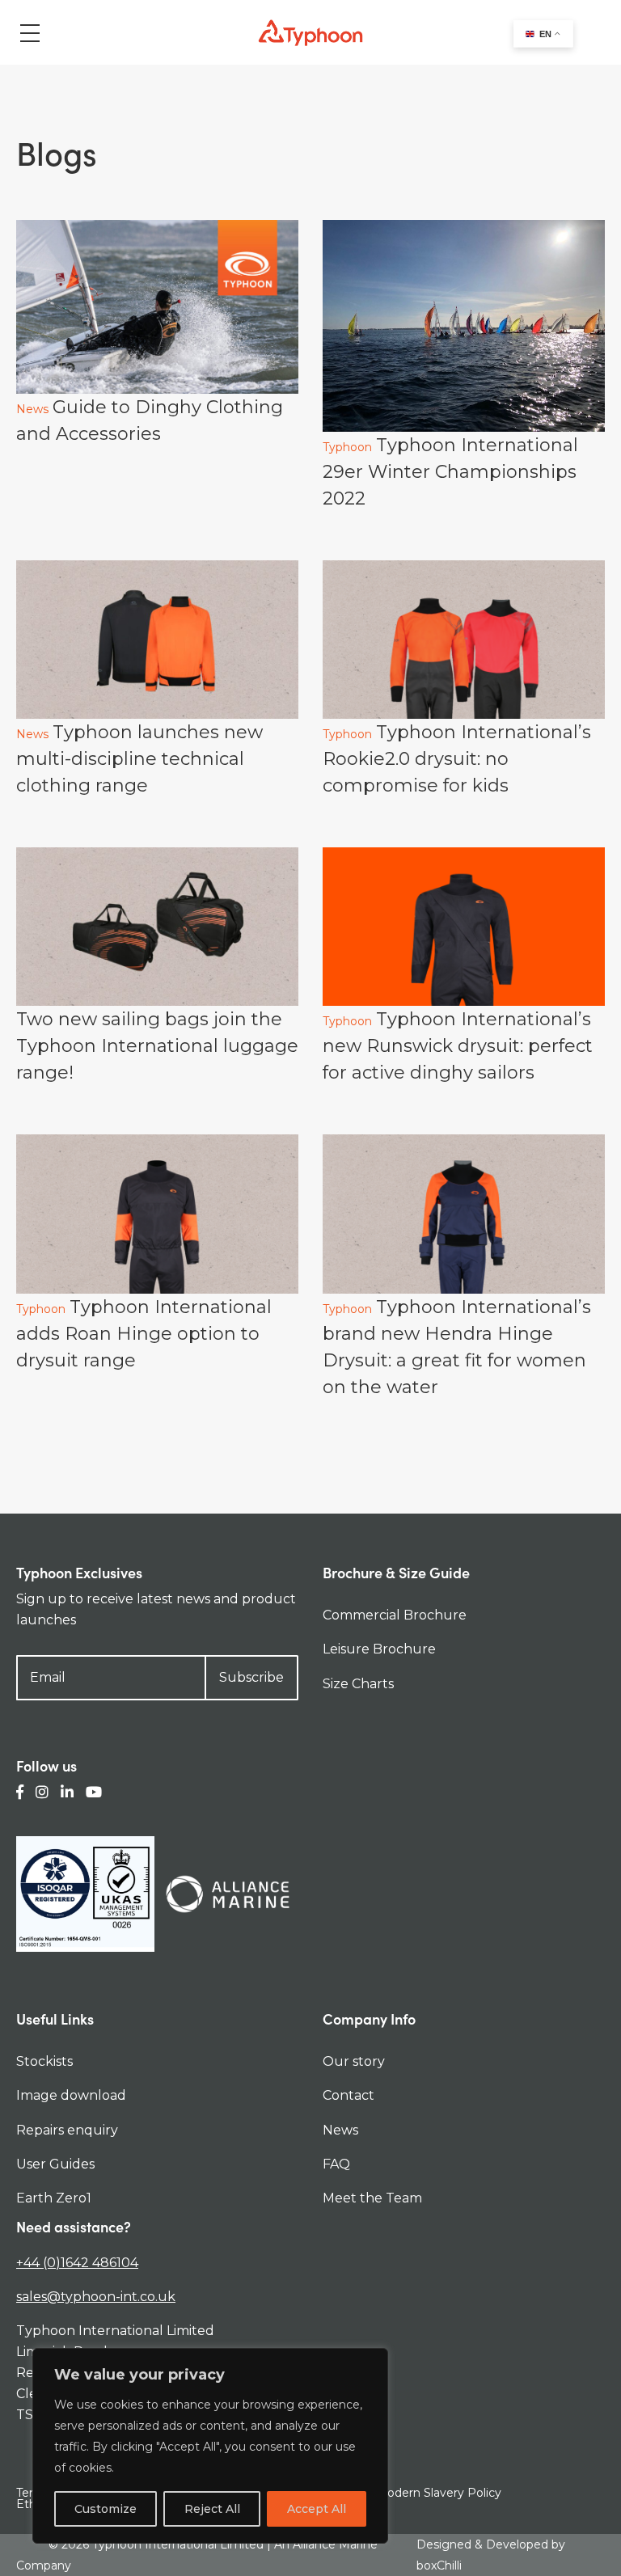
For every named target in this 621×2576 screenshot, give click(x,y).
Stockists (44, 2061)
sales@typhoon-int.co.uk (96, 2297)
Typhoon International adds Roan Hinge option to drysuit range (144, 1334)
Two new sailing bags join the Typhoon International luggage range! (157, 1046)
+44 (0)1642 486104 (77, 2263)
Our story (354, 2061)
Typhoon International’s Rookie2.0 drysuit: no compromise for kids (457, 759)
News (32, 409)
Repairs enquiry (67, 2130)
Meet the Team (372, 2198)
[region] (210, 2446)
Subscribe (251, 1677)
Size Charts (358, 1684)
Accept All (317, 2509)
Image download (71, 2095)
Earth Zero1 (54, 2198)
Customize (106, 2509)
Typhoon (347, 447)
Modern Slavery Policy (439, 2493)
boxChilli (439, 2565)
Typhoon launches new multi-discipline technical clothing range (139, 759)
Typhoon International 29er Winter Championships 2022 (450, 472)
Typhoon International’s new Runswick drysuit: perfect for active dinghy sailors (458, 1046)
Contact (349, 2095)
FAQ (336, 2164)
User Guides (55, 2164)
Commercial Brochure (395, 1615)
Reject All (212, 2509)
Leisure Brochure (379, 1649)
